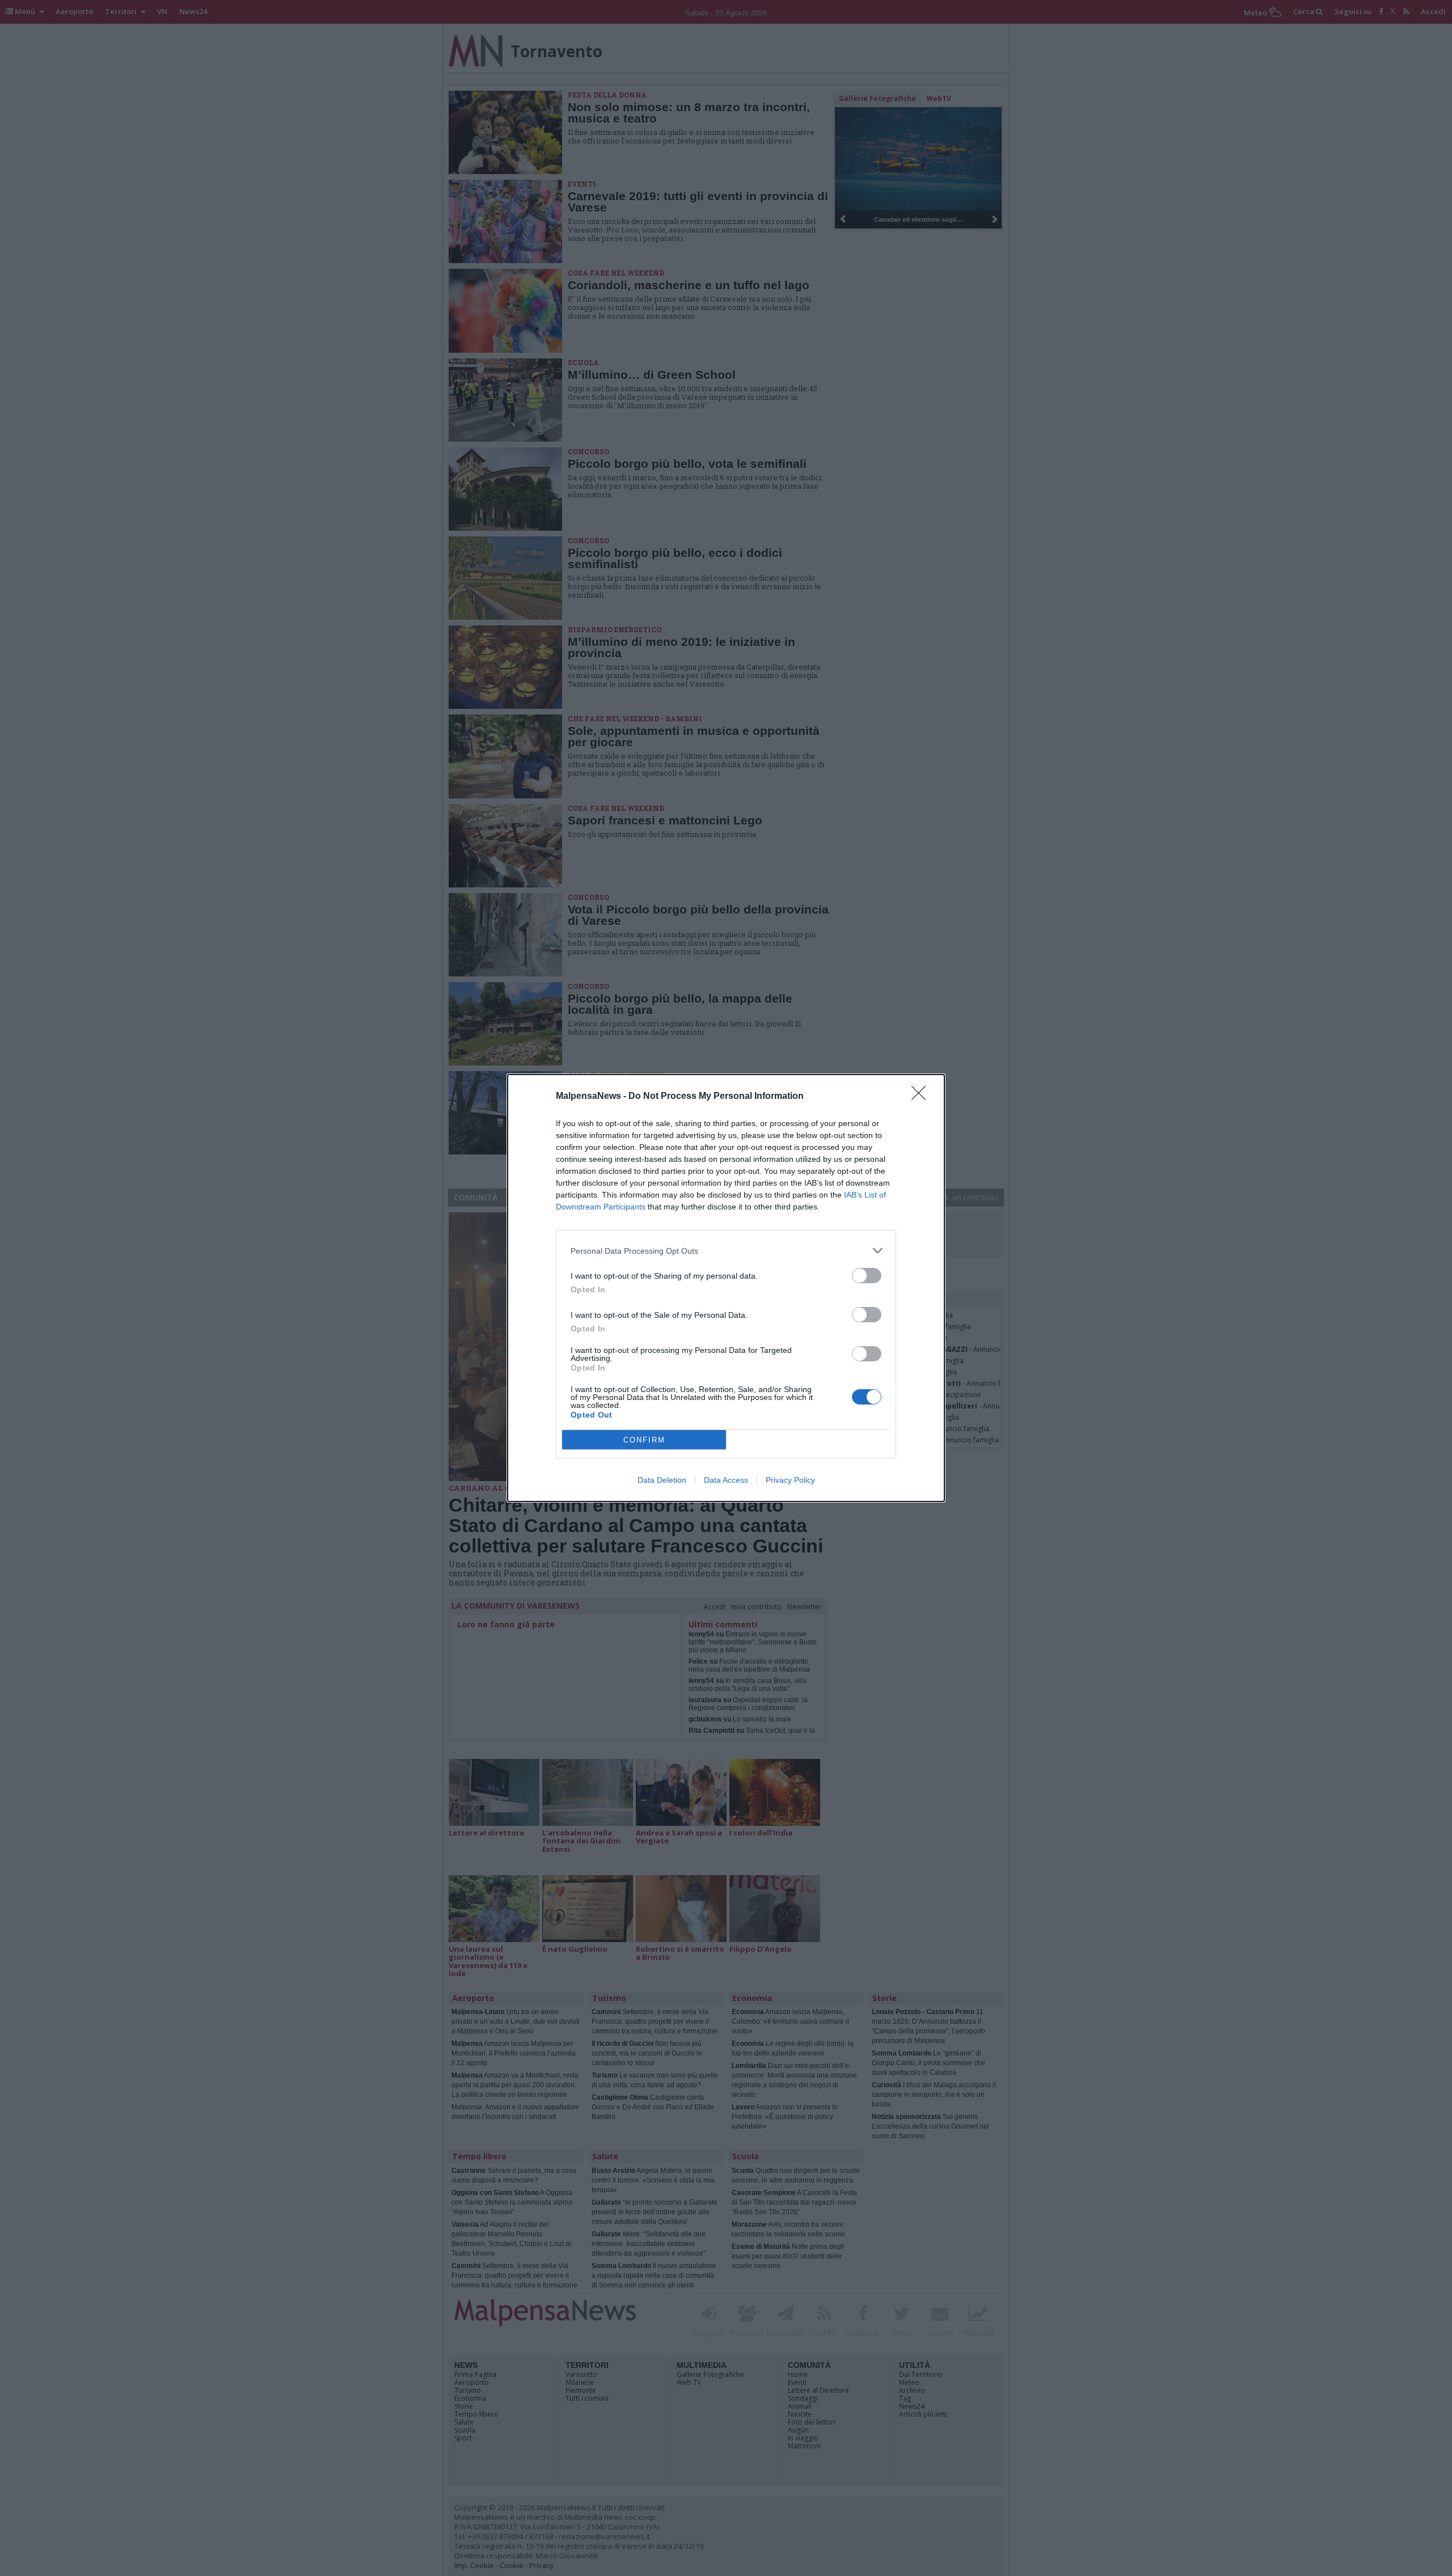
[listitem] (726, 1251)
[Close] (922, 1097)
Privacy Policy (790, 1480)
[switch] (867, 1276)
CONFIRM (644, 1440)
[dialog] (726, 1288)
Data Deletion (662, 1480)
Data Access (726, 1480)
